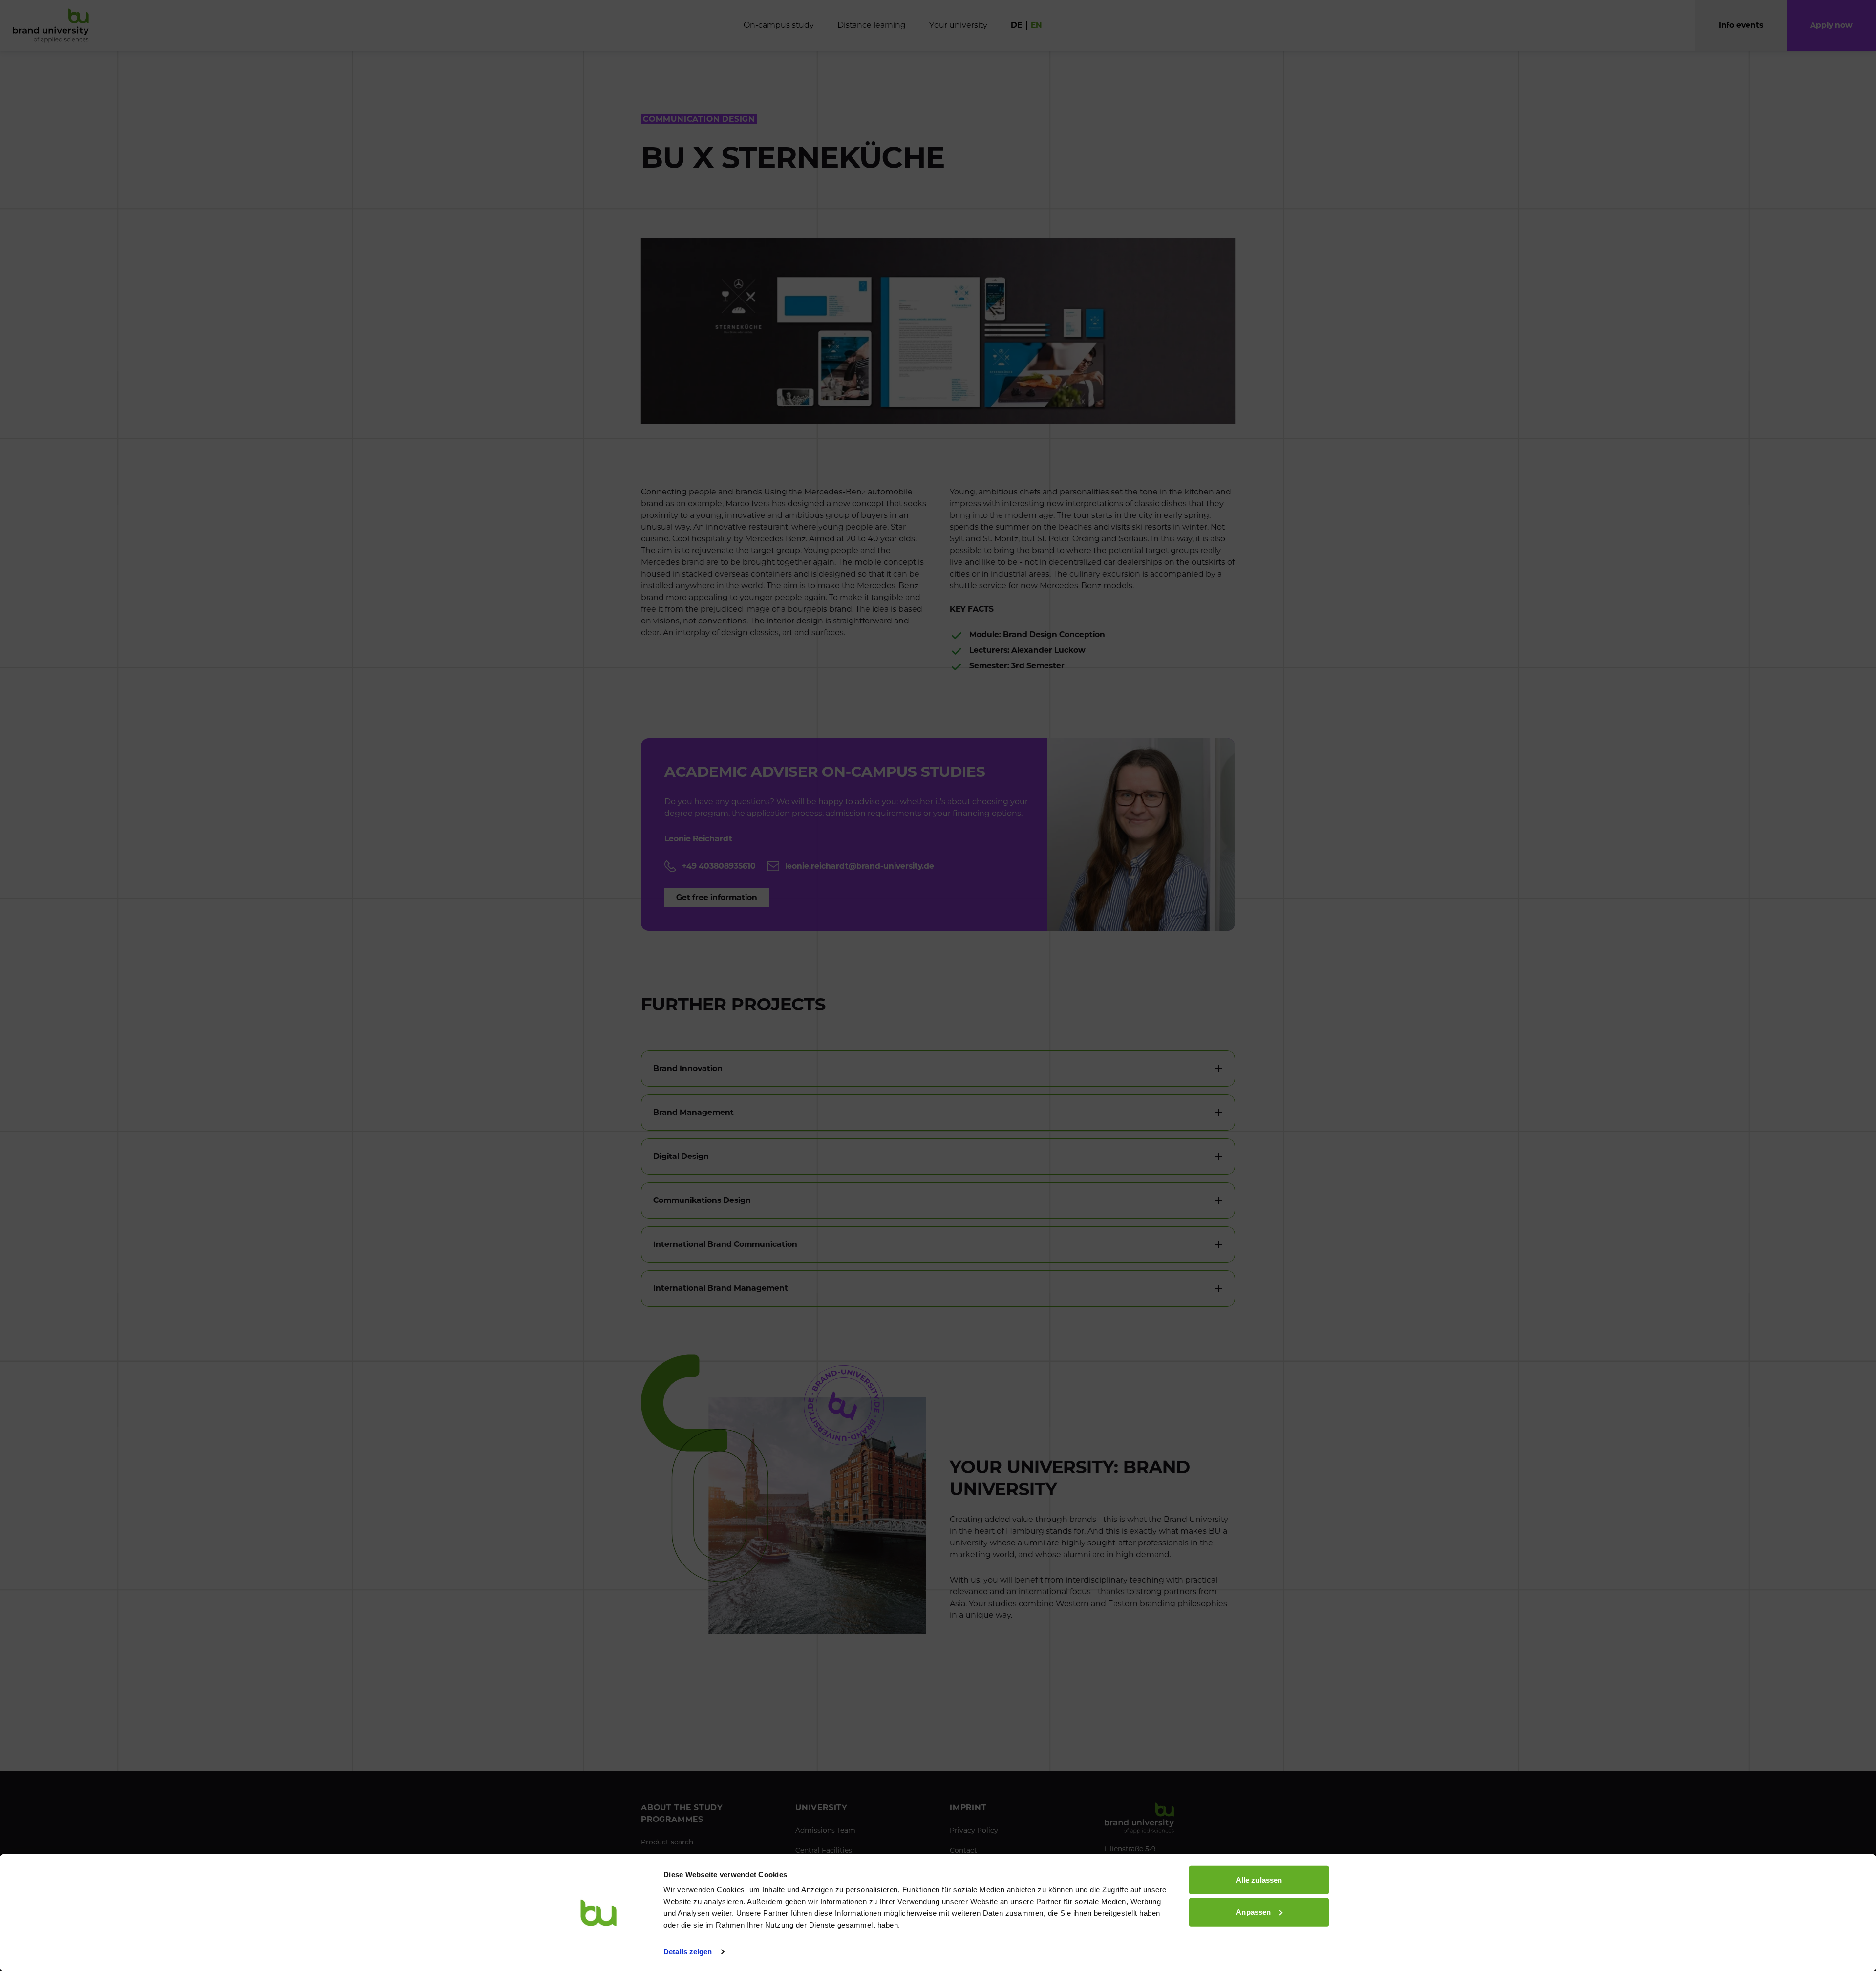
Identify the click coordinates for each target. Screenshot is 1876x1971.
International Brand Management (721, 1288)
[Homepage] (51, 25)
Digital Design (681, 1156)
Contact (963, 1850)
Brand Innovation (688, 1068)
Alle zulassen (1259, 1880)
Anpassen (1253, 1912)
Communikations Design (702, 1200)
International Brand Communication (725, 1244)
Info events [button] (1741, 25)
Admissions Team (825, 1830)
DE (1016, 25)
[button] (1831, 25)
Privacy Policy (974, 1830)
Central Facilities (824, 1850)
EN (1036, 25)
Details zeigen (688, 1952)
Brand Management (693, 1112)
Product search (667, 1842)
